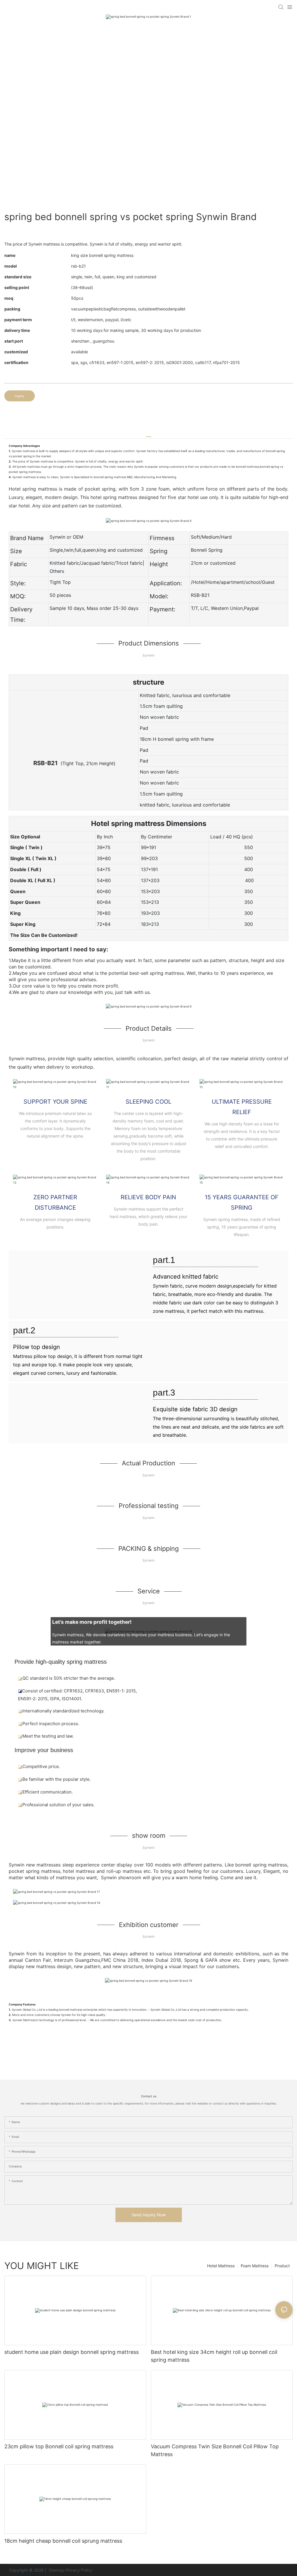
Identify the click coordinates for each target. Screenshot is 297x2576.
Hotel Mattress (221, 2266)
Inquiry (20, 396)
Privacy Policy (79, 2570)
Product (282, 2266)
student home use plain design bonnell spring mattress (71, 2352)
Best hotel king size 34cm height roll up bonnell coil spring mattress (214, 2356)
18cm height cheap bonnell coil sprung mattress (63, 2541)
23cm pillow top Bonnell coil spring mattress (59, 2446)
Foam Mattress (255, 2266)
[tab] (148, 435)
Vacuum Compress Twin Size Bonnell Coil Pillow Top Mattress (215, 2450)
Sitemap (56, 2570)
